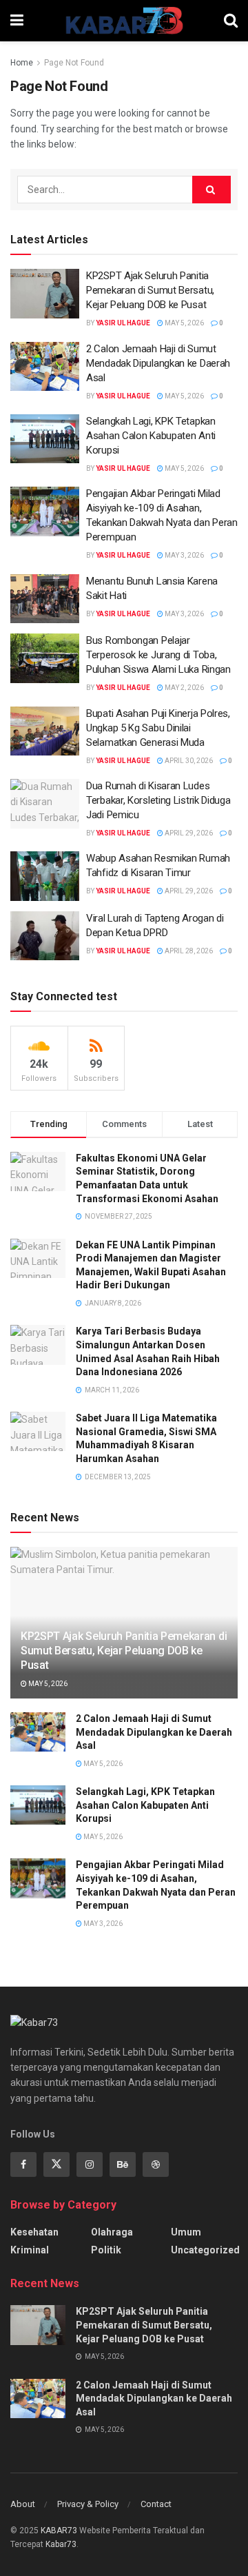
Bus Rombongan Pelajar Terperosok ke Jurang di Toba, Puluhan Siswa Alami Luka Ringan (158, 655)
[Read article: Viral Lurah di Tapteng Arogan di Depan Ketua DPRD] (45, 936)
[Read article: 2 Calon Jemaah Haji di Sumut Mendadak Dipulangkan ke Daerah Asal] (45, 367)
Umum (186, 2232)
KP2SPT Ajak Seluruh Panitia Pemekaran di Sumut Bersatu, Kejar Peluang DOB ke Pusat (150, 290)
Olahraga (112, 2232)
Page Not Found (74, 63)
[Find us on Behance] (123, 2164)
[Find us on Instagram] (90, 2164)
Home (22, 63)
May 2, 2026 (184, 688)
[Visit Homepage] (124, 21)
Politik (106, 2250)
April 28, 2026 (188, 951)
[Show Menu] (17, 21)
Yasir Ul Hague (123, 323)
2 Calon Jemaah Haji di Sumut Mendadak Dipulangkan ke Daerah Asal (158, 363)
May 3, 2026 (184, 555)
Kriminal (30, 2250)
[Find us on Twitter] (56, 2164)
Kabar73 (61, 2544)
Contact (156, 2504)
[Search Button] (231, 21)
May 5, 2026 (184, 323)
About (23, 2504)
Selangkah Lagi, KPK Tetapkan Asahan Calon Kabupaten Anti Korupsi (151, 436)
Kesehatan (34, 2232)
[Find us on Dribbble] (156, 2164)
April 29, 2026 (188, 833)
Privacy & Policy (88, 2504)
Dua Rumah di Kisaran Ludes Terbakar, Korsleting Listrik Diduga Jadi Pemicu (158, 800)
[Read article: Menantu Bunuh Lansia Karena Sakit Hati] (45, 599)
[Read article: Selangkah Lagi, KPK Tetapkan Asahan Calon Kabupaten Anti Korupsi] (45, 439)
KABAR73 (59, 2531)
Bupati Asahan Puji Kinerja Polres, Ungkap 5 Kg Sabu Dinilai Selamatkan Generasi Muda (158, 728)
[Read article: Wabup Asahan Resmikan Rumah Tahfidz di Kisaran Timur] (45, 876)
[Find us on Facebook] (23, 2164)
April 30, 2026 (188, 761)
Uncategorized (205, 2250)
